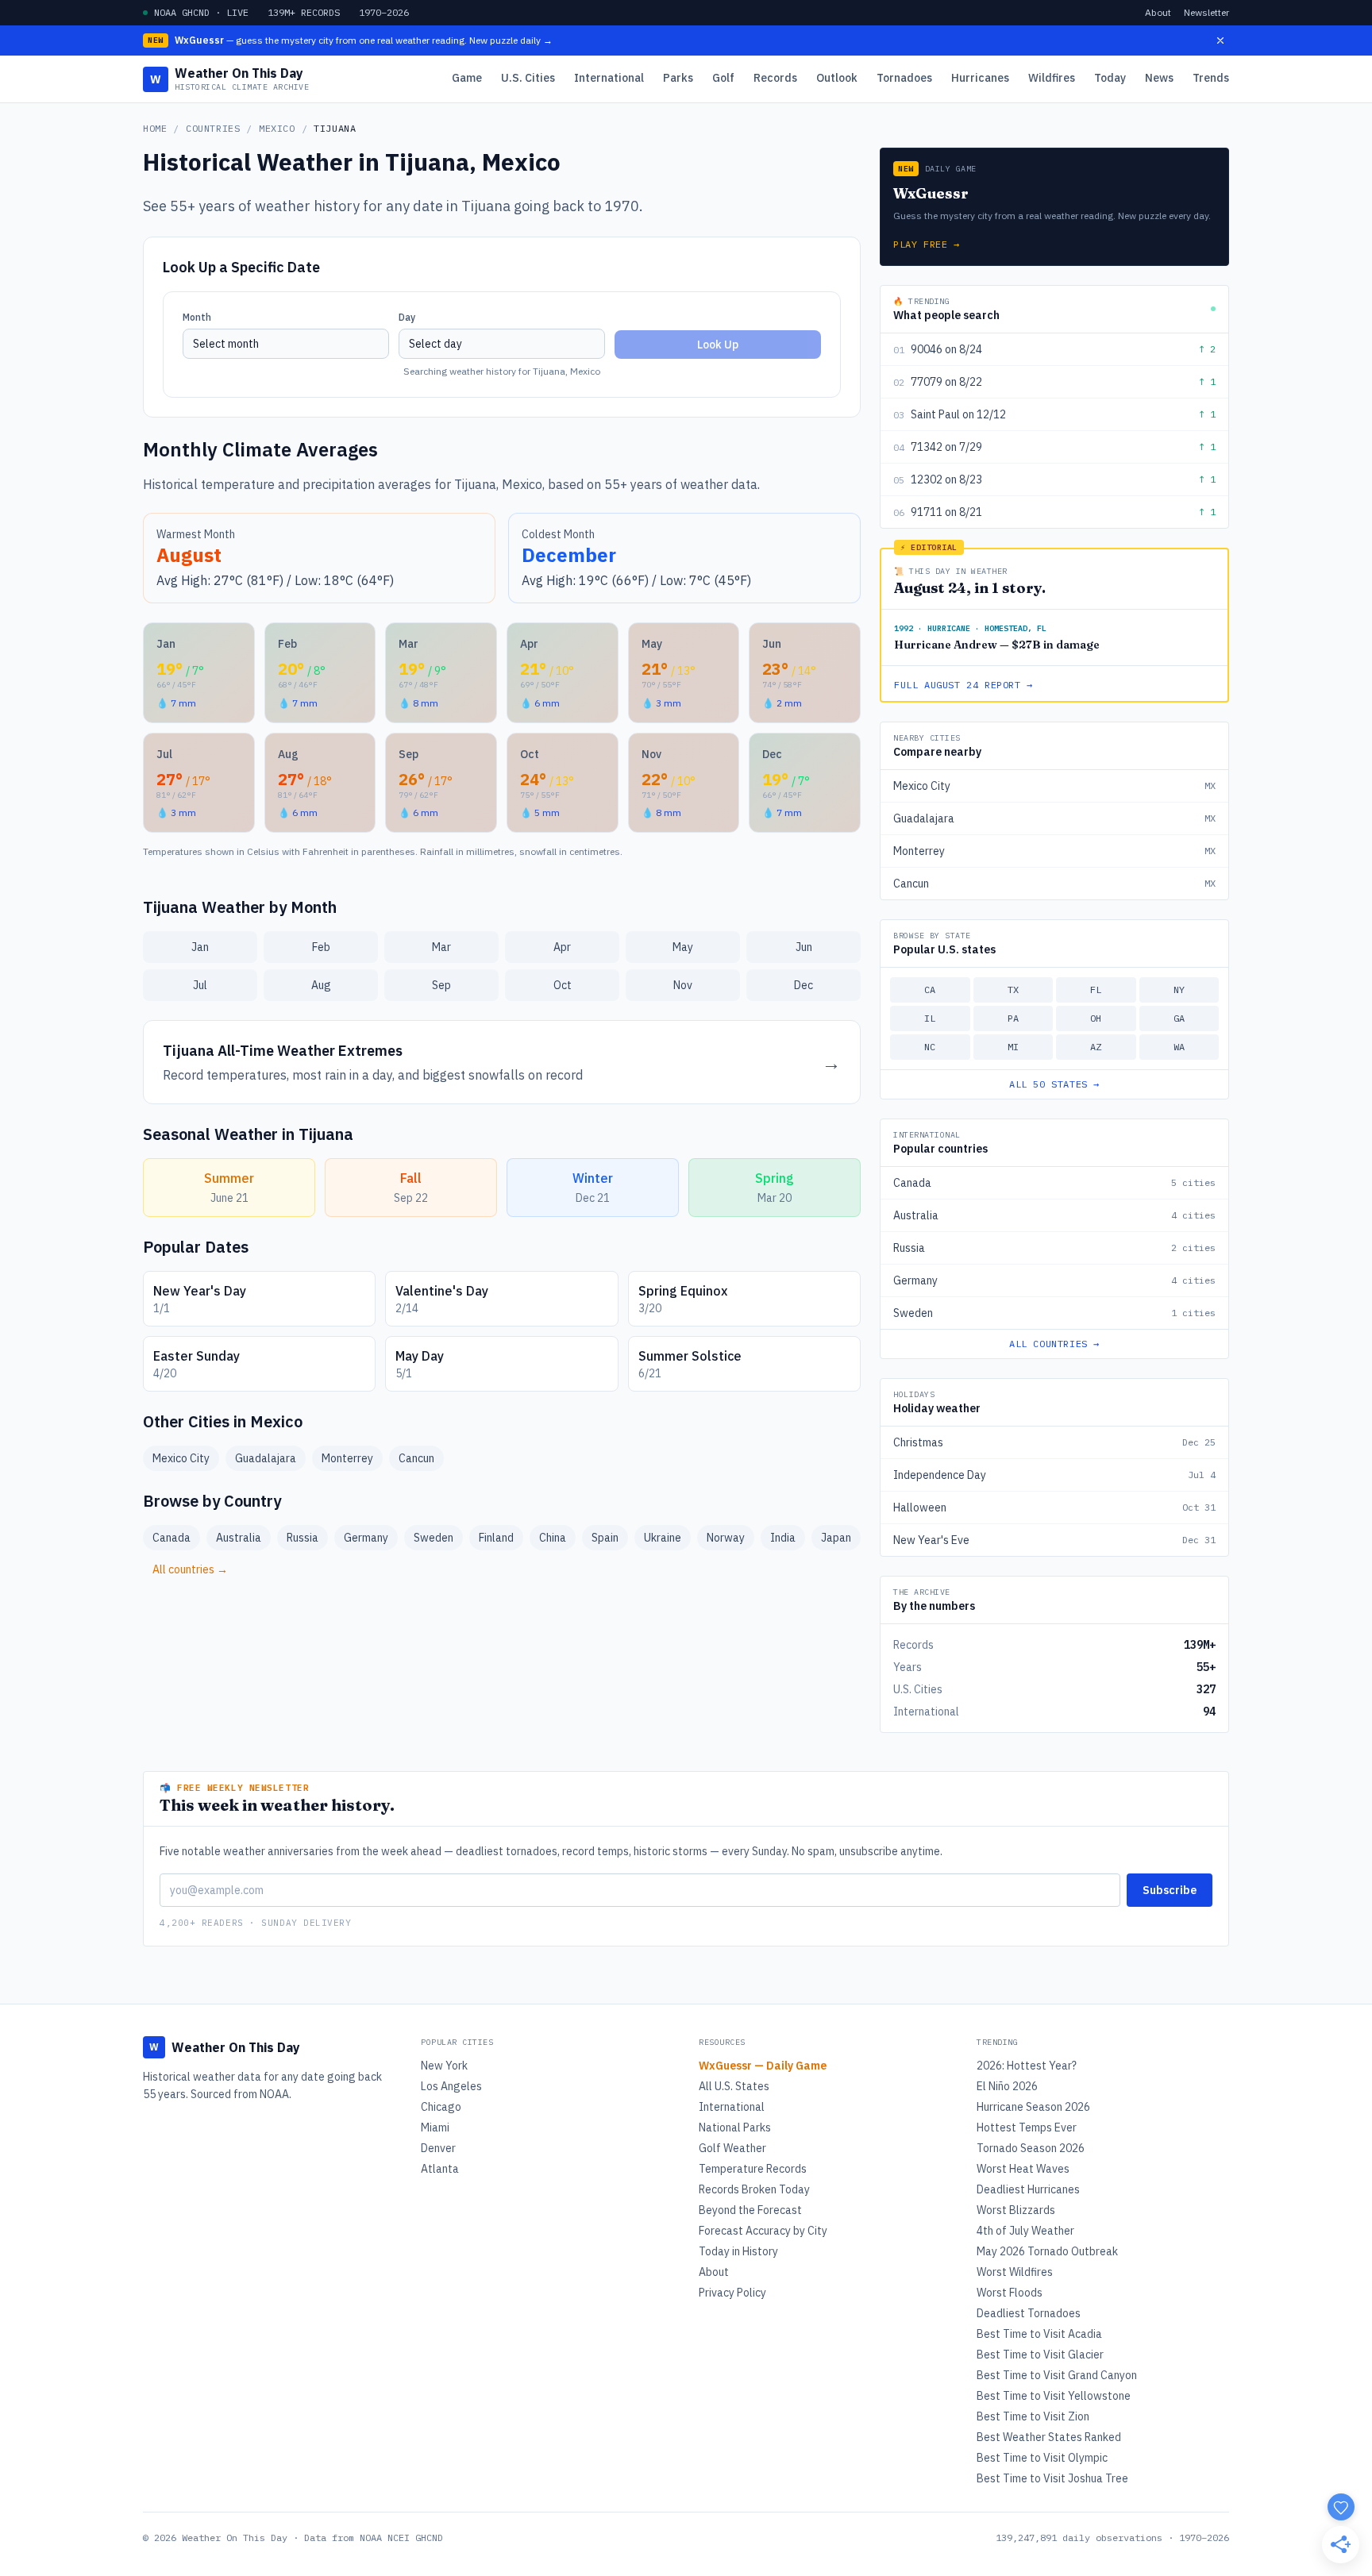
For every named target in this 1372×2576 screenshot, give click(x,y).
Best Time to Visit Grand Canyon (1057, 2375)
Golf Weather (732, 2148)
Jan (200, 947)
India (783, 1538)
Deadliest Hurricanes (1028, 2189)
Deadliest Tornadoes (1029, 2313)
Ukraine (663, 1538)
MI (1013, 1047)
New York (444, 2066)
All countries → (190, 1569)
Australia (239, 1538)
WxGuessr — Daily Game (763, 2066)
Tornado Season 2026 (1031, 2148)
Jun (804, 947)
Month (197, 317)
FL (1096, 990)
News (1159, 78)
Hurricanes (980, 78)
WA (1179, 1047)
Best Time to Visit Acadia (1039, 2334)
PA (1013, 1018)
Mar (441, 947)
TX (1013, 990)
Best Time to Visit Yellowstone (1054, 2396)
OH (1096, 1018)
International (609, 78)
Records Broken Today (754, 2189)
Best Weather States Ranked (1049, 2437)
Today (1110, 78)
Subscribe (1170, 1890)
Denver (438, 2148)
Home (155, 128)
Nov (683, 985)
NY (1179, 990)
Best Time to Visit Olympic (1042, 2458)
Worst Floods (1010, 2293)
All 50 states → (1054, 1084)
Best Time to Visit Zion (1033, 2416)
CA (930, 990)
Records (775, 78)
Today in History (738, 2251)
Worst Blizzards (1016, 2210)
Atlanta (440, 2169)
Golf (723, 78)
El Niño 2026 (1007, 2086)
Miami (435, 2127)
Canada (171, 1538)
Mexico (277, 128)
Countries (213, 128)
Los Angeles (451, 2086)
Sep (441, 985)
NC (930, 1047)
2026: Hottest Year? (1027, 2066)
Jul (200, 985)
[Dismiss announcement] (1220, 40)
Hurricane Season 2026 (1033, 2107)
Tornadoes (904, 78)
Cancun (416, 1458)
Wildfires (1052, 78)
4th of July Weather (1025, 2231)
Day (407, 317)
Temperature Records (753, 2169)
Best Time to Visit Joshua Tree (1052, 2478)
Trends (1211, 78)
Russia (303, 1538)
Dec (804, 985)
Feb (321, 947)
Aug (321, 985)
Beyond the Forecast (750, 2210)
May (683, 947)
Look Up (718, 345)
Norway (726, 1538)
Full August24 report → (963, 685)
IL (930, 1018)
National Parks (735, 2127)
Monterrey (347, 1458)
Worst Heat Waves (1023, 2169)
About (1158, 12)
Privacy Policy (732, 2293)
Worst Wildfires (1015, 2272)
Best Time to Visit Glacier (1040, 2355)
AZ (1096, 1047)
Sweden (434, 1538)
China (553, 1538)
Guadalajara (266, 1458)
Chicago (441, 2107)
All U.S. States (734, 2086)
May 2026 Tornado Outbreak (1047, 2251)
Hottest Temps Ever (1027, 2127)
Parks (678, 78)
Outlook (837, 78)
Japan (836, 1538)
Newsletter (1206, 12)
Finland (496, 1538)
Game (467, 78)
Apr (562, 947)
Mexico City (181, 1458)
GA (1179, 1018)
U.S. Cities (528, 78)
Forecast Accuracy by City (763, 2231)
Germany (366, 1538)
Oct (563, 985)
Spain (605, 1538)
